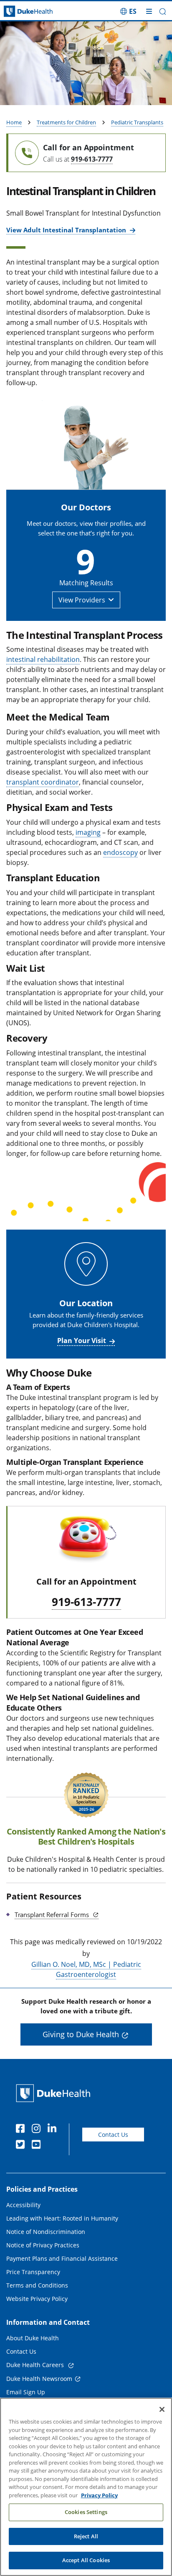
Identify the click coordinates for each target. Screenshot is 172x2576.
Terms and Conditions (37, 2285)
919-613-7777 (92, 159)
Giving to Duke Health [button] (81, 2034)
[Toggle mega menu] (149, 11)
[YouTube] (38, 2146)
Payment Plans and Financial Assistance (62, 2258)
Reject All (86, 2536)
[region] (86, 2487)
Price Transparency (33, 2272)
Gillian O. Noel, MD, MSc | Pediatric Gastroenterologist (86, 1969)
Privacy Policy (99, 2495)
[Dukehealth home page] (21, 12)
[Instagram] (38, 2130)
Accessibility (23, 2205)
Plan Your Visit (82, 1341)
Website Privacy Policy (37, 2299)
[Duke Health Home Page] (55, 2093)
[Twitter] (22, 2146)
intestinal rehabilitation (43, 659)
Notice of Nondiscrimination (46, 2232)
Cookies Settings (86, 2512)
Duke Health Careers (36, 2365)
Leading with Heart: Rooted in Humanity (62, 2218)
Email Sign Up (26, 2392)
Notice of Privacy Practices (43, 2245)
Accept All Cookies (86, 2560)
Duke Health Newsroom (39, 2379)
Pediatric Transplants (137, 122)
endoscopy (120, 852)
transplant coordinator (43, 782)
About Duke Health (33, 2338)
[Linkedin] (54, 2130)
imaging (88, 832)
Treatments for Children (66, 122)
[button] (128, 11)
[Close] (162, 2409)
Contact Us (113, 2135)
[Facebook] (22, 2130)
